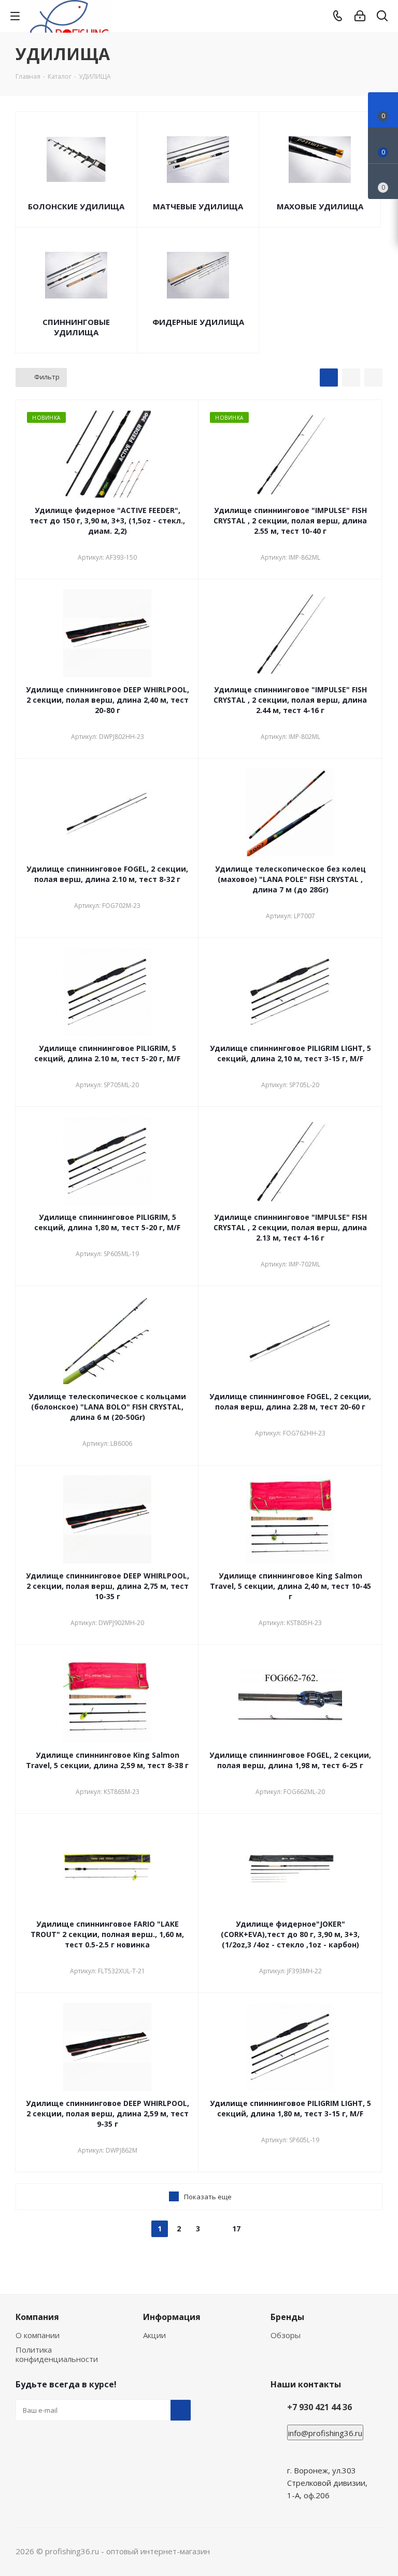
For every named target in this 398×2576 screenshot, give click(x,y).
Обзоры (286, 2335)
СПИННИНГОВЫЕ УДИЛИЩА (76, 327)
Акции (154, 2335)
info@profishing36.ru (325, 2433)
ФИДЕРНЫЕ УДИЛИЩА (198, 322)
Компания (37, 2317)
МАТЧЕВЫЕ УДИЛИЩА (198, 206)
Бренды (287, 2317)
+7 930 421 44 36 (319, 2407)
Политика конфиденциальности (57, 2354)
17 (236, 2229)
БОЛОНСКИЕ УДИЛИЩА (76, 206)
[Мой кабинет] (360, 16)
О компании (38, 2335)
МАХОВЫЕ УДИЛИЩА (320, 206)
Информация (172, 2317)
